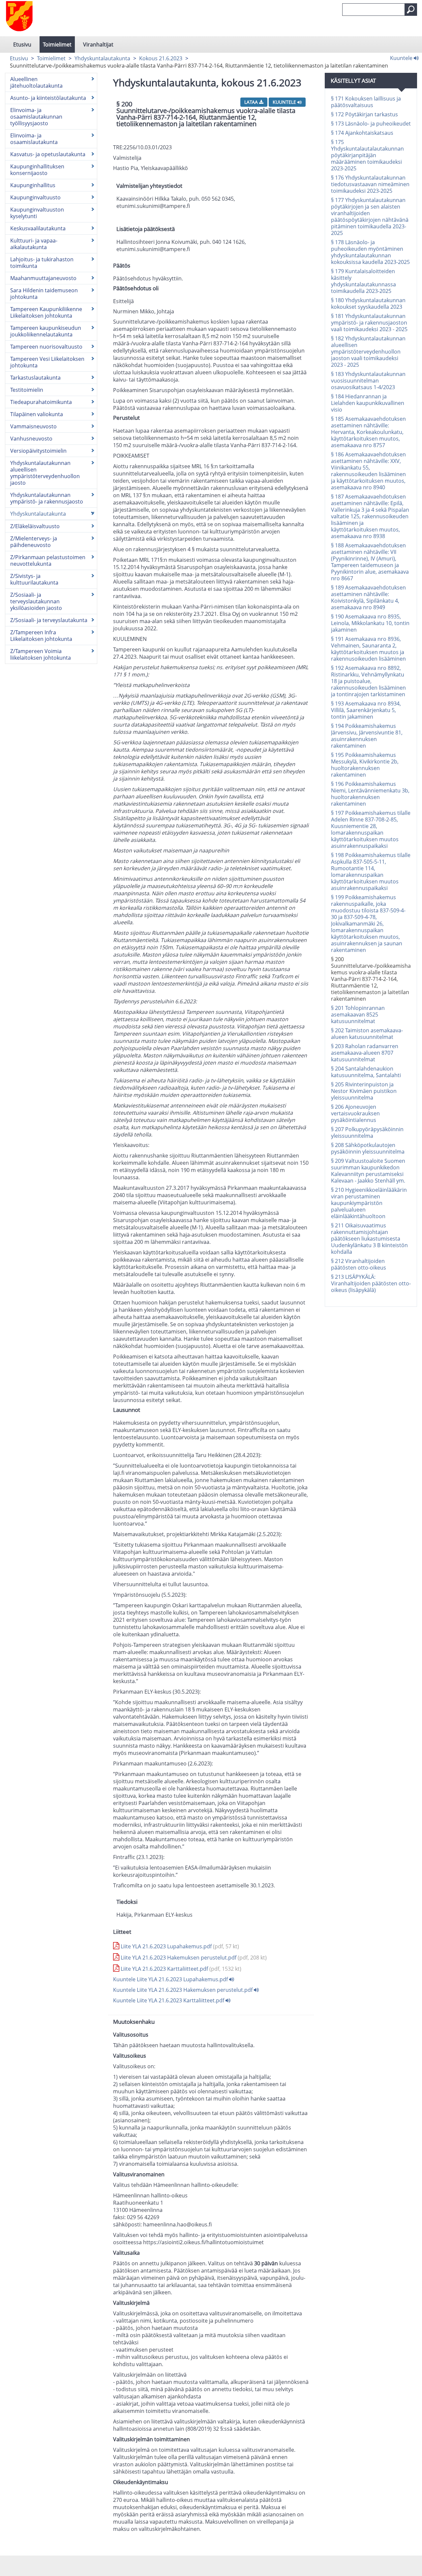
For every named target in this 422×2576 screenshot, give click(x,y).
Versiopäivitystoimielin (38, 451)
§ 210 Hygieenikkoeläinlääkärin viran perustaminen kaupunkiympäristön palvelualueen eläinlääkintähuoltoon (369, 1203)
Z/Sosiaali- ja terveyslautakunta (49, 620)
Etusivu (22, 44)
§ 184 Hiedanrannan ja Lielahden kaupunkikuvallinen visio (368, 403)
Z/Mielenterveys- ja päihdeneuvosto (34, 542)
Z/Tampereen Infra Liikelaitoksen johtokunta (41, 636)
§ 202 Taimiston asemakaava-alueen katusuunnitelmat (367, 1034)
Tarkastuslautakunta (35, 378)
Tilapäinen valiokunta (37, 414)
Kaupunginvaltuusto (35, 197)
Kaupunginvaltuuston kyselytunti (37, 213)
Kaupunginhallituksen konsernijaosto (37, 170)
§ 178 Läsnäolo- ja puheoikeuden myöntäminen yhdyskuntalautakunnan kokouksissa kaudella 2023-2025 (370, 252)
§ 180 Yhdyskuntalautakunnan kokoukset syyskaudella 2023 (368, 303)
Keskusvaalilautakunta (38, 228)
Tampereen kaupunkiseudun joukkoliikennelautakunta (46, 331)
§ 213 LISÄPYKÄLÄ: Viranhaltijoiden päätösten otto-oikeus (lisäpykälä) (371, 1283)
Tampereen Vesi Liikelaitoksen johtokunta (47, 362)
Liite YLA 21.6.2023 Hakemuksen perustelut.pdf (193, 1958)
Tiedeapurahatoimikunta (41, 402)
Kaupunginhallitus (33, 185)
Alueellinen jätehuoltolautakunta (36, 82)
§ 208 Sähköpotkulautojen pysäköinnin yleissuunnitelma (368, 1148)
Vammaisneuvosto (33, 426)
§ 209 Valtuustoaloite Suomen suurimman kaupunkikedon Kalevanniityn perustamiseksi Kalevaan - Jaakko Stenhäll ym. (368, 1171)
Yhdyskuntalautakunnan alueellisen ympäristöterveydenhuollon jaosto (45, 473)
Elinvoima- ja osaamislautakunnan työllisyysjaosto (36, 117)
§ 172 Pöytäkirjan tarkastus (364, 114)
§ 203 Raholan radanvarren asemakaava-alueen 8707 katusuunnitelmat (365, 1053)
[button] (411, 10)
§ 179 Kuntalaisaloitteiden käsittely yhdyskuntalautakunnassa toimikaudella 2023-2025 (363, 281)
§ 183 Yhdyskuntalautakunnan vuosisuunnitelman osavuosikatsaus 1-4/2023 (368, 381)
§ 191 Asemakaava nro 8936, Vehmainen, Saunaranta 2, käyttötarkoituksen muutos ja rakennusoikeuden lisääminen (368, 649)
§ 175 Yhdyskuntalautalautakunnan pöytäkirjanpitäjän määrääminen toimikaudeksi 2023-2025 (367, 155)
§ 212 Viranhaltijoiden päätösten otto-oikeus (359, 1264)
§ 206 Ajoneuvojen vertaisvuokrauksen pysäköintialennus (355, 1113)
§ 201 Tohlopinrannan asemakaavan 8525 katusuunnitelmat (358, 1015)
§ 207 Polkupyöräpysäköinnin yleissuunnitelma (367, 1132)
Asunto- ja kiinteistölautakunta (48, 98)
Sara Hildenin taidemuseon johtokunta (44, 294)
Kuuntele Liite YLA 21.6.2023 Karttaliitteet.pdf (169, 2000)
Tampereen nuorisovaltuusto (46, 347)
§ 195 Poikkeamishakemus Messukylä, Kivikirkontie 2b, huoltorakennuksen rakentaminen (365, 765)
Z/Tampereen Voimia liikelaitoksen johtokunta (41, 654)
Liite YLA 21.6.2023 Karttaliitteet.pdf (180, 1969)
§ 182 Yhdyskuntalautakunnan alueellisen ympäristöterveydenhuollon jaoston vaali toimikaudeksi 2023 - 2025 (368, 352)
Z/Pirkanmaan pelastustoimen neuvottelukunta (48, 560)
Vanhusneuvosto (31, 439)
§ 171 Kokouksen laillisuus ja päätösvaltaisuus (366, 102)
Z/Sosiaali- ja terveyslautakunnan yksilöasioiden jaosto (36, 601)
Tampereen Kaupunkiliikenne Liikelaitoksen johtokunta (46, 312)
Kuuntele (402, 58)
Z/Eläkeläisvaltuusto (35, 526)
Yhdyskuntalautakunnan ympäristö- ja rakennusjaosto (47, 498)
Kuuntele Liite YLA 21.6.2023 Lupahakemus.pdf (171, 1979)
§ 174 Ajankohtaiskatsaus (362, 133)
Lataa (252, 102)
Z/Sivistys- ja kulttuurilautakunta (34, 579)
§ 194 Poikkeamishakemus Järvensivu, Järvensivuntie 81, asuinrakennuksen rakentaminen (367, 736)
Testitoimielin (27, 390)
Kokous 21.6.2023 (161, 58)
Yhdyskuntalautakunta (102, 58)
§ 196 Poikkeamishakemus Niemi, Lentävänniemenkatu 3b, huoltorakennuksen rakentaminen (370, 794)
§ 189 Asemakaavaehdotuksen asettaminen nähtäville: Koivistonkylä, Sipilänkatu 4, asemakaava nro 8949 (368, 597)
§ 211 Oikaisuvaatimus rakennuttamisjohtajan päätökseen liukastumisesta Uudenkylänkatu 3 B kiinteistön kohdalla (369, 1239)
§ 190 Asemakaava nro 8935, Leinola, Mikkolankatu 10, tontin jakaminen (370, 623)
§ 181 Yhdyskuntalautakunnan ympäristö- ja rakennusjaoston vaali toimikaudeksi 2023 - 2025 (369, 323)
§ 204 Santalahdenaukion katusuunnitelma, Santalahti (366, 1072)
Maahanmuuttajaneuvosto (43, 278)
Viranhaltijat (98, 44)
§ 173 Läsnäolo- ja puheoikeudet (371, 124)
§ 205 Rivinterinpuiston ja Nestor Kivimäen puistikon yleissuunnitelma (364, 1091)
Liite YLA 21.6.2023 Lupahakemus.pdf (179, 1946)
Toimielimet (57, 44)
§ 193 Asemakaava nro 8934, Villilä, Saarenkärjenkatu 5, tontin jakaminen (366, 710)
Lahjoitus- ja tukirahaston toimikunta (42, 263)
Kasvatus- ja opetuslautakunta (48, 154)
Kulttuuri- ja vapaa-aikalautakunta (34, 244)
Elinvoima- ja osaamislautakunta (34, 139)
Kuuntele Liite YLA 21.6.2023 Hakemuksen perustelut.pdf (183, 1990)
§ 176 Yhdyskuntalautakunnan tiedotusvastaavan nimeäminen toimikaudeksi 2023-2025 (370, 184)
